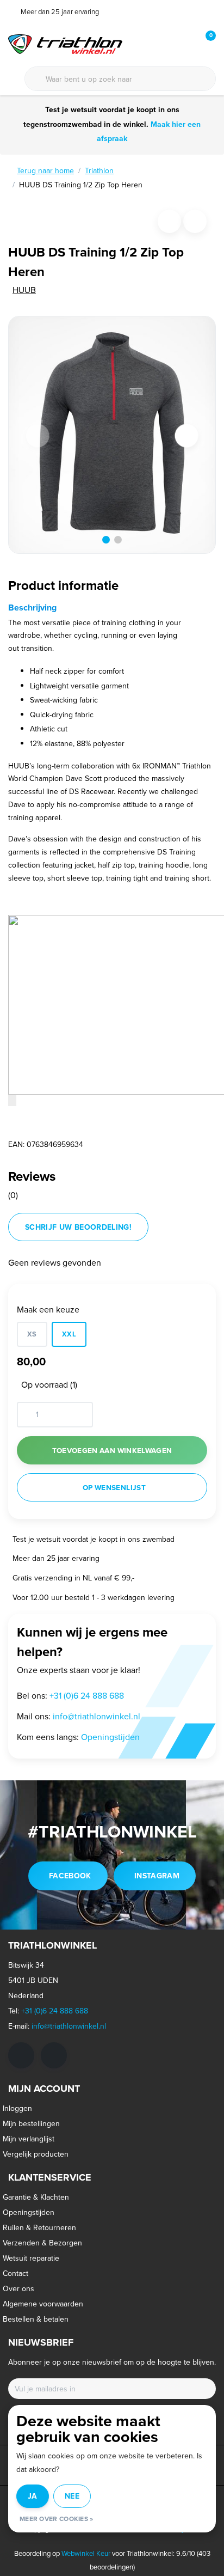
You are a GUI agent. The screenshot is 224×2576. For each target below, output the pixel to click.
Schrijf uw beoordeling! (78, 1227)
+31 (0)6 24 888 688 (87, 1695)
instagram (157, 1876)
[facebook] (21, 2055)
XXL (69, 1334)
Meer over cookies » (57, 2519)
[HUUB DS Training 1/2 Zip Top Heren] (112, 435)
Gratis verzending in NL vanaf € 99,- (73, 1578)
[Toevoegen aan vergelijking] (195, 221)
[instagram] (54, 2055)
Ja (33, 2496)
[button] (106, 540)
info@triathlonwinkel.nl (97, 1716)
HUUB (24, 290)
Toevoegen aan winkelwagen (112, 1450)
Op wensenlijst (114, 1487)
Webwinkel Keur (86, 2553)
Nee (72, 2496)
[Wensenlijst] (185, 44)
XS (32, 1334)
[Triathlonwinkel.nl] (65, 43)
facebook (70, 1876)
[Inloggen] (164, 44)
